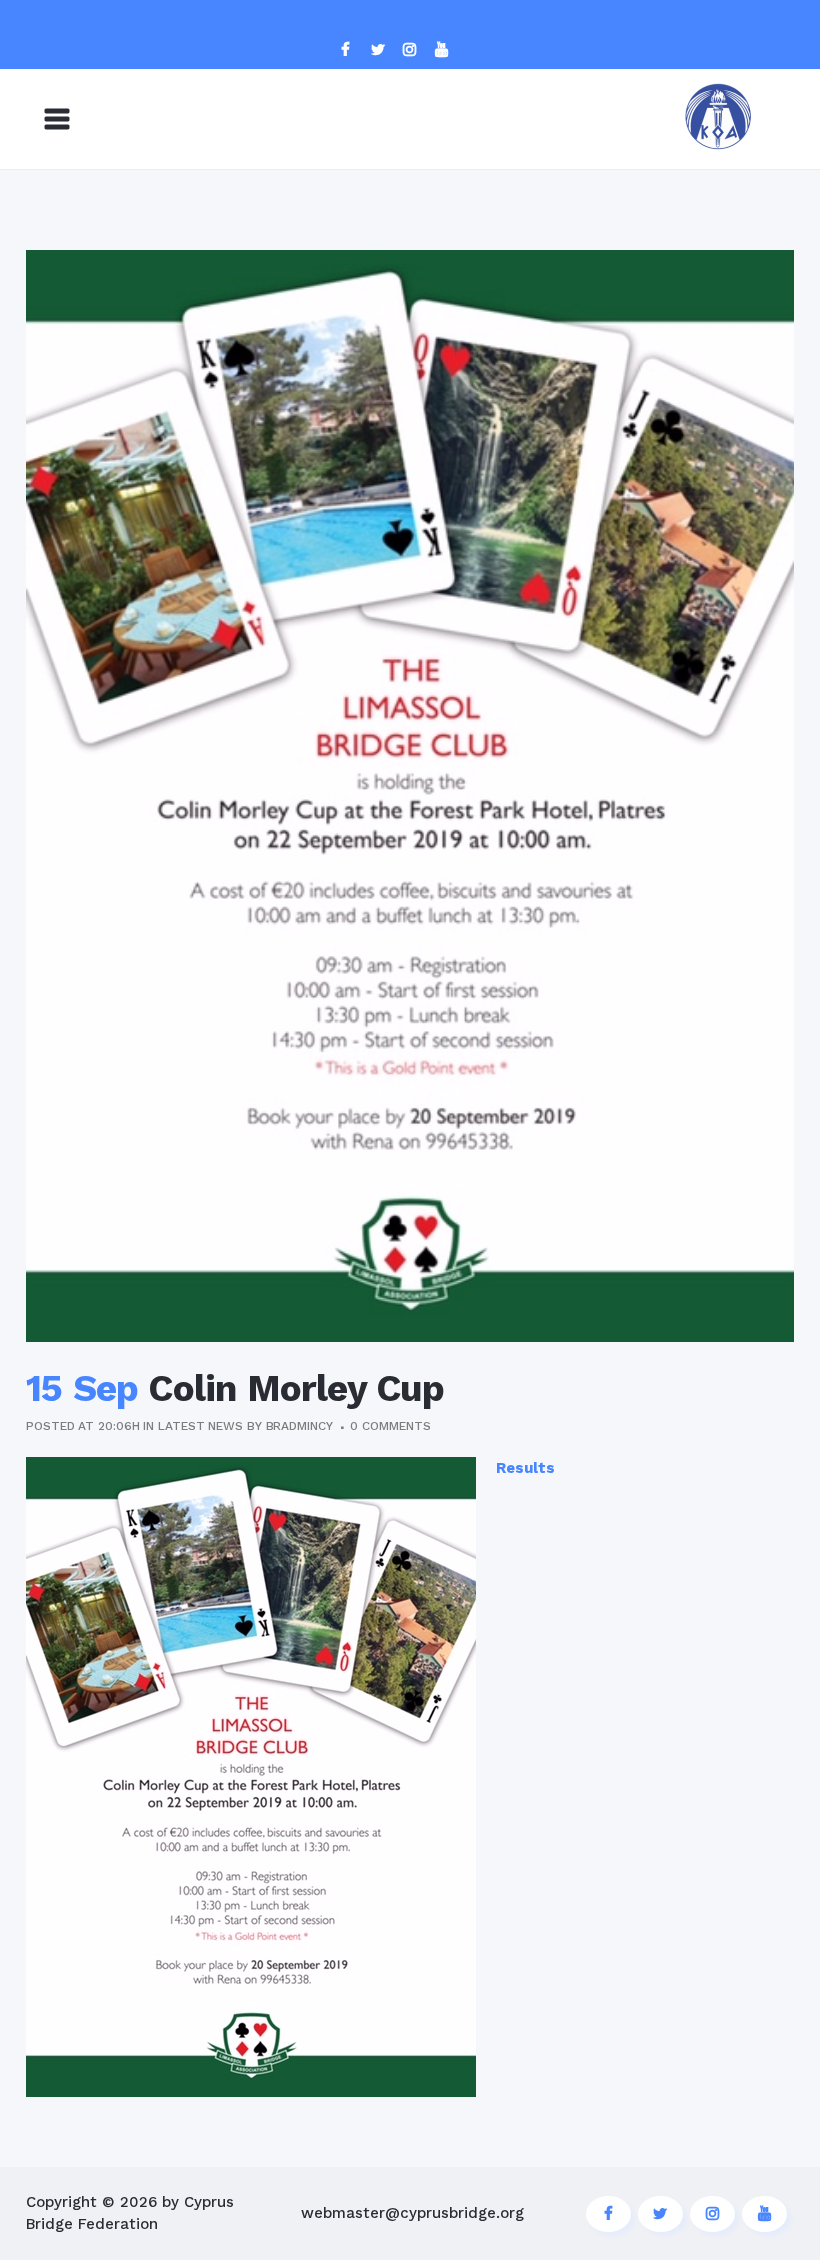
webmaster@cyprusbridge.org (412, 2213)
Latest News (200, 1426)
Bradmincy (299, 1426)
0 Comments (390, 1426)
